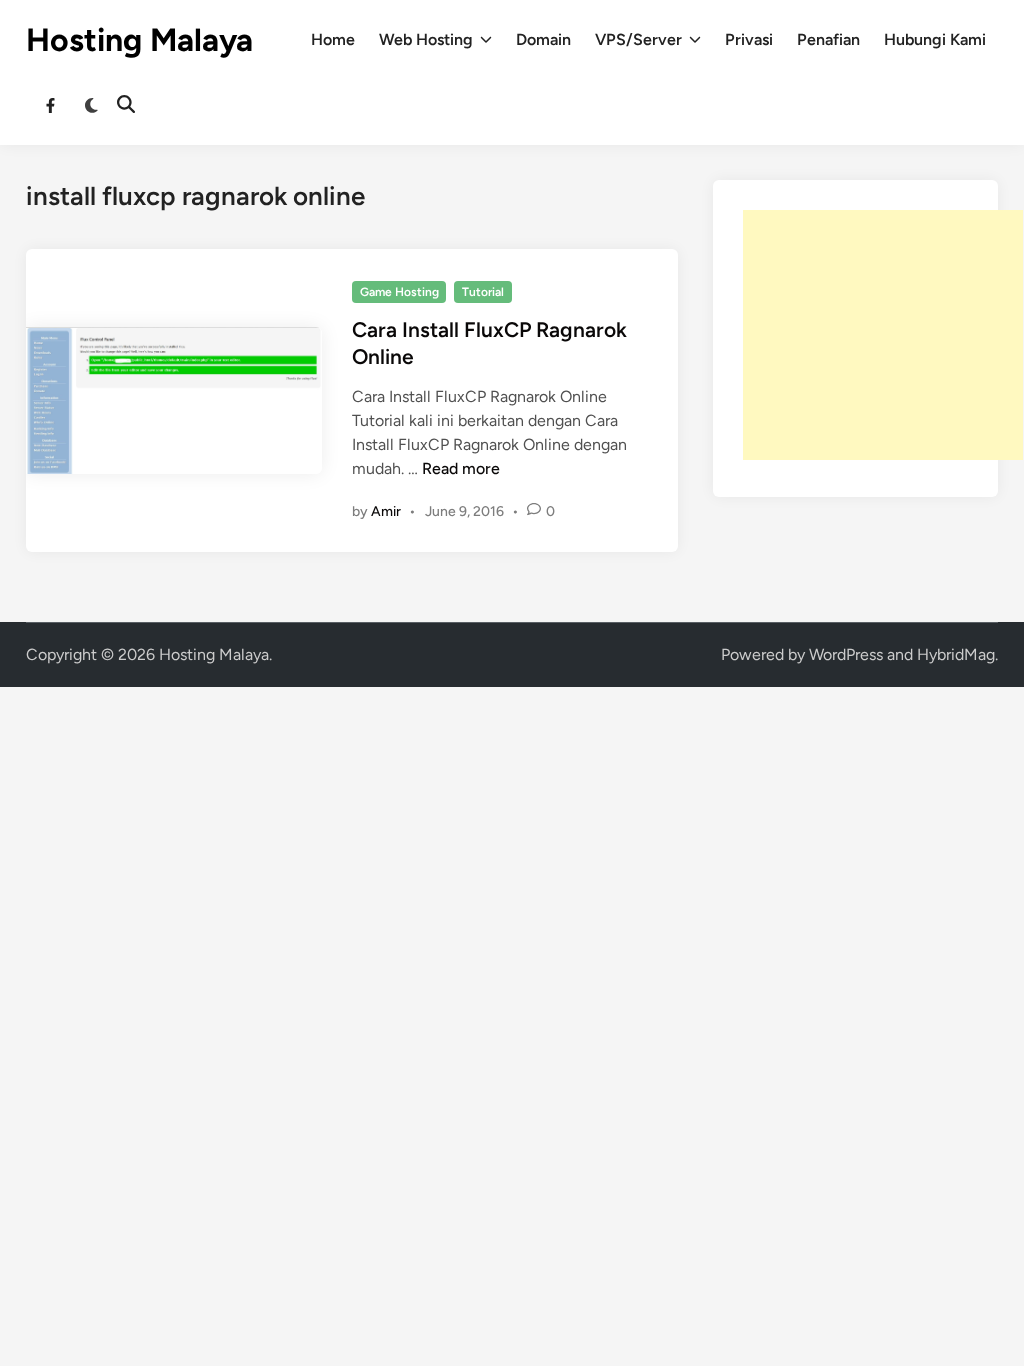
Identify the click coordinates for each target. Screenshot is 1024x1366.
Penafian (828, 39)
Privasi (749, 39)
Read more (461, 468)
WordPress (846, 654)
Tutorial (483, 292)
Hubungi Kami (935, 39)
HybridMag (956, 654)
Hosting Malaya (139, 40)
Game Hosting (399, 292)
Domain (543, 39)
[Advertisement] (883, 335)
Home (333, 39)
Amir (386, 511)
